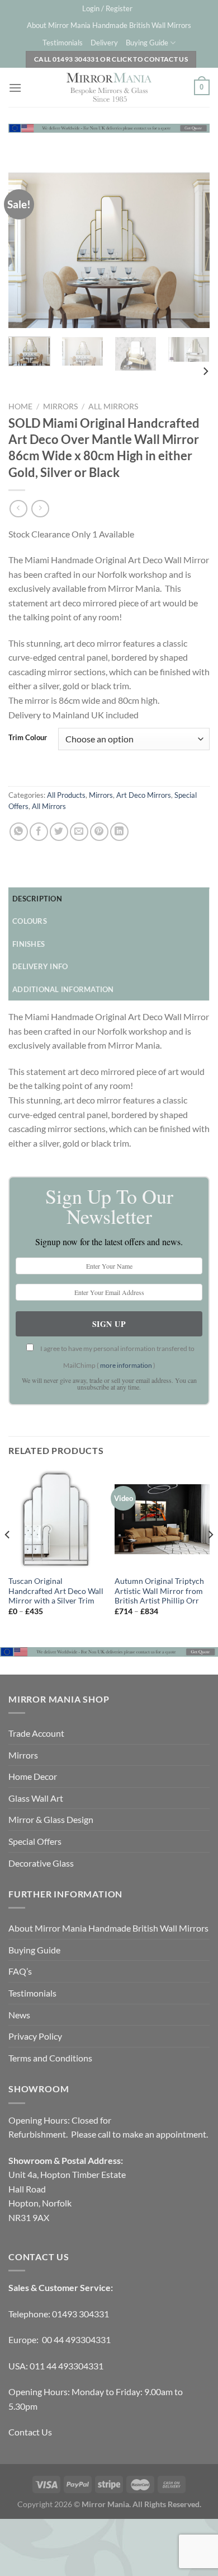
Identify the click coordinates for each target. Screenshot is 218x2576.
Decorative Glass (41, 1863)
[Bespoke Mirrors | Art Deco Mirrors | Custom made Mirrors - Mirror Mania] (109, 87)
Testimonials (63, 43)
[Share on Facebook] (39, 832)
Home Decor (33, 1776)
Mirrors (60, 406)
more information (126, 1365)
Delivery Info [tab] (40, 966)
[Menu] (15, 88)
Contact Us (30, 2432)
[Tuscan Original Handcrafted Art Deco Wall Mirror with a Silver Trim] (56, 1520)
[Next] (192, 250)
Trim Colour (28, 738)
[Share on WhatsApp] (19, 832)
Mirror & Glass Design (51, 1819)
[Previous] (26, 250)
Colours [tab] (30, 921)
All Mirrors (113, 406)
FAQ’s (20, 1971)
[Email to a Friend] (79, 832)
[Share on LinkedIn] (119, 832)
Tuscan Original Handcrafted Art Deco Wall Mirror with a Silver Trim (56, 1591)
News (19, 2015)
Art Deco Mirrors (144, 795)
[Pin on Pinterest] (99, 832)
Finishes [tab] (29, 944)
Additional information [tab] (63, 989)
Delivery (104, 43)
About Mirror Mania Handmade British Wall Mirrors (109, 25)
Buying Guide (147, 43)
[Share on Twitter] (59, 832)
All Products (66, 795)
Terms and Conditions (50, 2058)
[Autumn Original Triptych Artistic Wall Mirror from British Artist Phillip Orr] (162, 1520)
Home (20, 406)
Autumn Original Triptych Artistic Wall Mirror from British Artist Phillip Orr (159, 1591)
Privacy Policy (35, 2036)
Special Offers (35, 1841)
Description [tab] (37, 899)
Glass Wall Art (36, 1798)
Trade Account (36, 1733)
